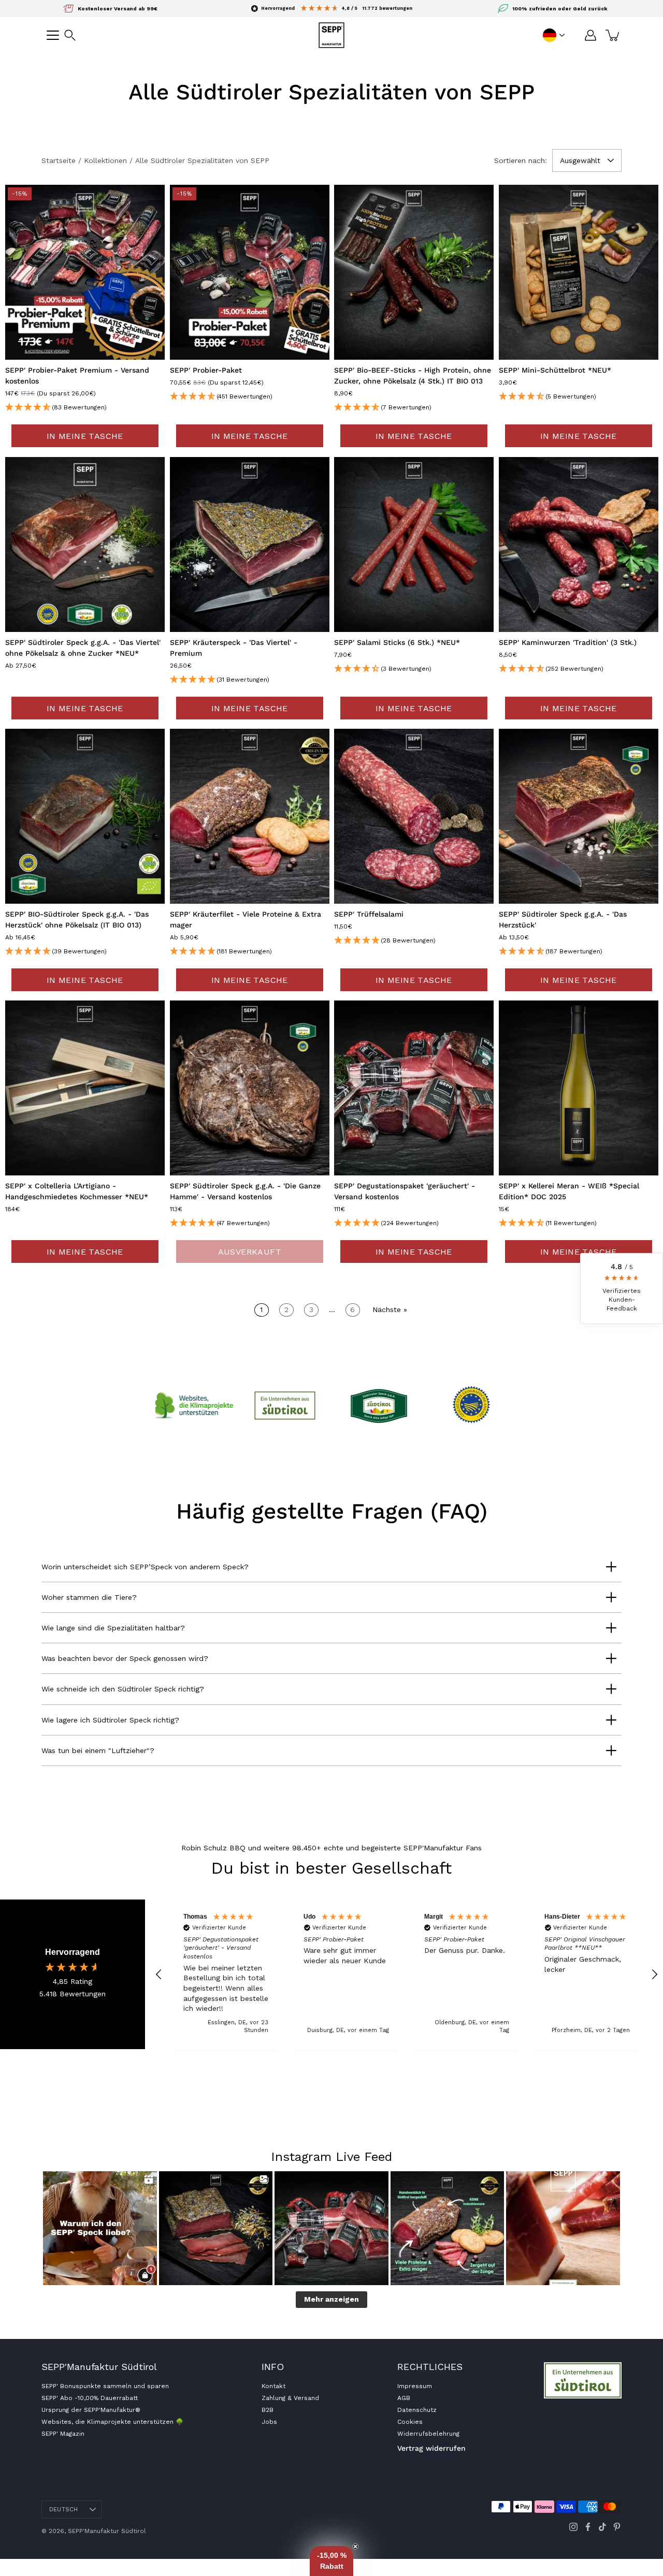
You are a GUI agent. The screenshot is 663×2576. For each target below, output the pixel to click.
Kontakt (273, 2386)
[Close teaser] (355, 2546)
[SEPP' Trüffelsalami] (414, 816)
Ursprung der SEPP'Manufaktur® (91, 2410)
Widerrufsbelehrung (428, 2434)
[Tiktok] (602, 2527)
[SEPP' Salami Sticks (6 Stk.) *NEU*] (414, 544)
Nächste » (390, 1309)
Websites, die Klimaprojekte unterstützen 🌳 (112, 2422)
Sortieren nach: (521, 160)
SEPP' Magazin (63, 2434)
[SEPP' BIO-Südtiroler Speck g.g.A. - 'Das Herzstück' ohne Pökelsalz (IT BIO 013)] (85, 816)
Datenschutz (417, 2410)
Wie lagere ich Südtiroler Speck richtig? (110, 1720)
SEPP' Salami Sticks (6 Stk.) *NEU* (397, 642)
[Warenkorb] (613, 35)
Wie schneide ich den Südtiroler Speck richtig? (123, 1689)
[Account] (590, 35)
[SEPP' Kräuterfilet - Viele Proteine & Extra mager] (250, 816)
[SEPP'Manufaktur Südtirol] (331, 35)
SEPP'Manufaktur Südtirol (107, 2531)
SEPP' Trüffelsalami (369, 914)
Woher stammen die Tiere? (89, 1597)
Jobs (269, 2422)
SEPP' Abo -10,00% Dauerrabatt (90, 2398)
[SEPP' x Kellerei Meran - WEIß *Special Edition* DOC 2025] (579, 1088)
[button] (70, 35)
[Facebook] (588, 2527)
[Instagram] (573, 2527)
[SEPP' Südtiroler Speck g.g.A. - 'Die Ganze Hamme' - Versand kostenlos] (250, 1088)
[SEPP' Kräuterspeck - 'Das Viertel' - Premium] (250, 544)
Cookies (410, 2422)
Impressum (415, 2386)
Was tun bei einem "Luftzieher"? (98, 1750)
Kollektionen (105, 160)
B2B (268, 2410)
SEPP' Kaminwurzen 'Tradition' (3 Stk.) (568, 642)
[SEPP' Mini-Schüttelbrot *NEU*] (579, 272)
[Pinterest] (617, 2527)
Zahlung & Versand (290, 2398)
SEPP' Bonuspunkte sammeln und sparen (105, 2386)
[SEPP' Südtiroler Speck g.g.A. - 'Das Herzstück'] (579, 816)
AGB (404, 2398)
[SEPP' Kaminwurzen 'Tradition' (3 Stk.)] (579, 544)
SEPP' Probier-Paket (206, 371)
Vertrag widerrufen (431, 2448)
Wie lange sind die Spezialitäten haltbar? (113, 1628)
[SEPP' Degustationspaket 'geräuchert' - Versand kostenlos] (414, 1088)
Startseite (59, 160)
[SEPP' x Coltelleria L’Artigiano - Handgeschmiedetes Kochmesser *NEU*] (85, 1088)
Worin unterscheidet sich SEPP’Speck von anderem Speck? (145, 1567)
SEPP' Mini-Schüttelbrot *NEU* (555, 371)
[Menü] (53, 35)
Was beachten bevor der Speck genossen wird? (125, 1658)
